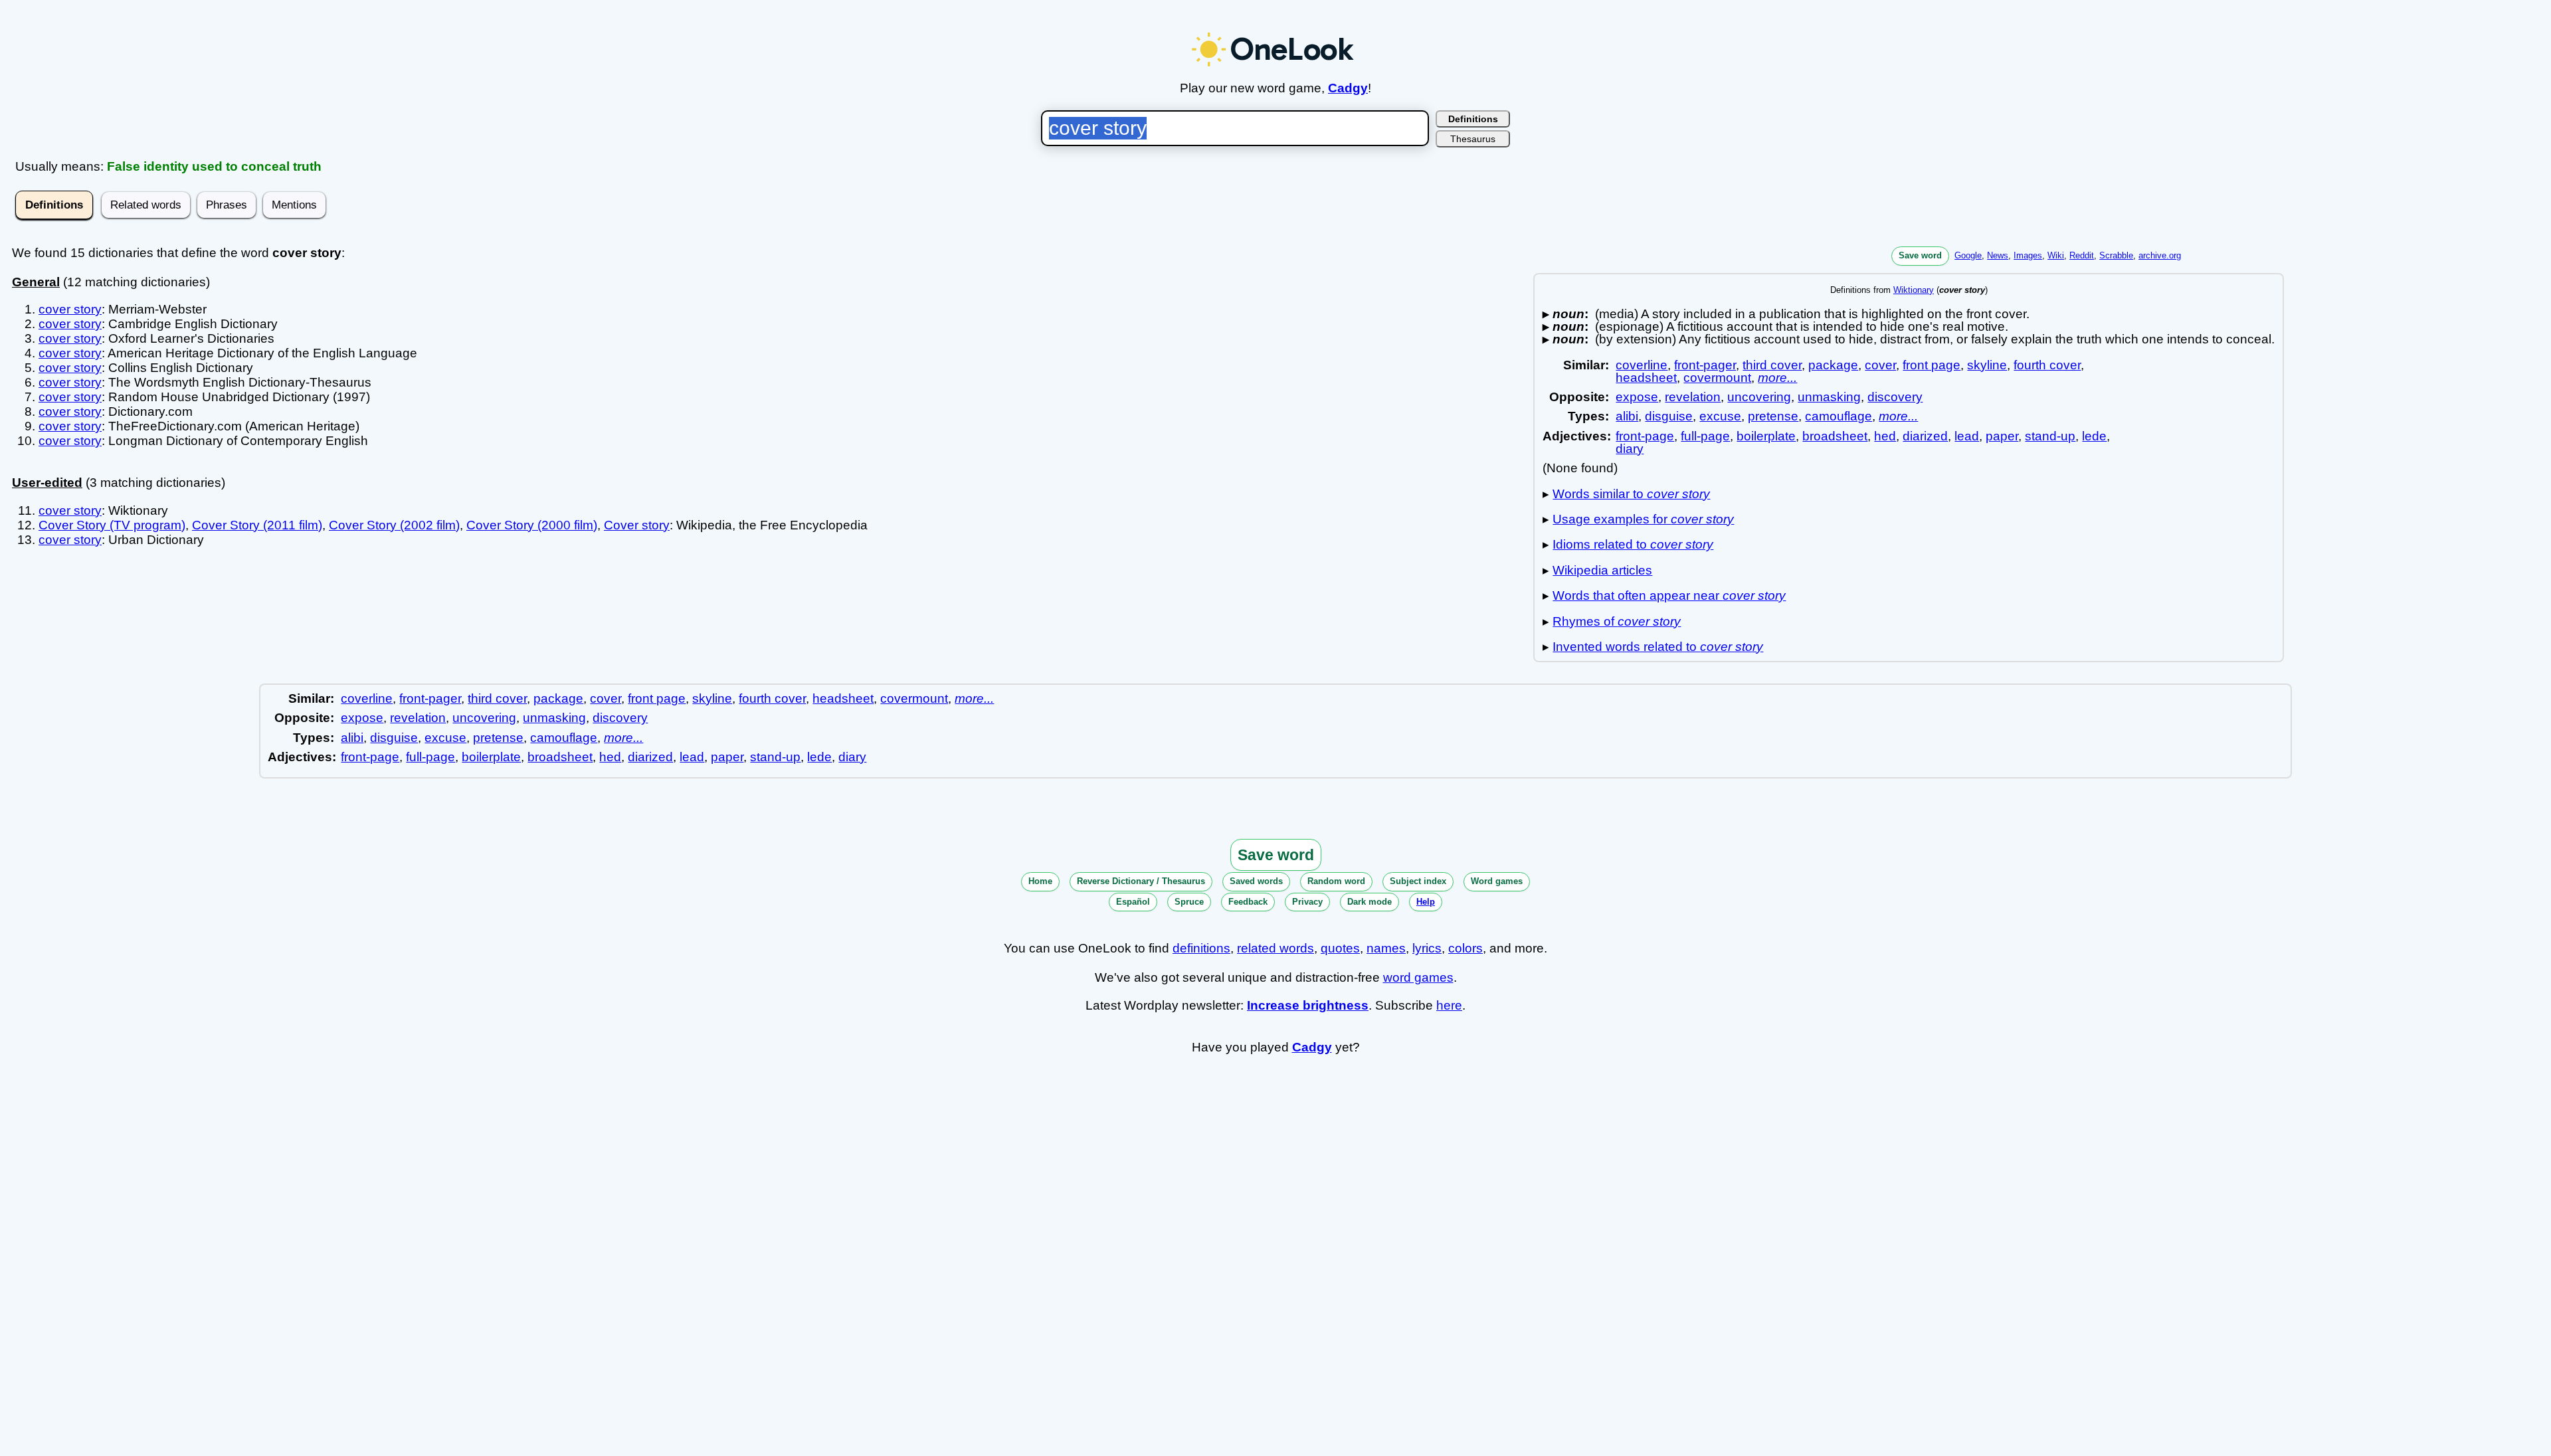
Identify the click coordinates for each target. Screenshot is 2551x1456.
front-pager (1705, 365)
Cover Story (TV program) (112, 525)
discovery (1895, 397)
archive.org (2160, 255)
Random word (1336, 881)
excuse (1720, 416)
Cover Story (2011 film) (257, 525)
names (1386, 948)
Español (1133, 902)
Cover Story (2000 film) (532, 525)
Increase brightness (1308, 1005)
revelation (1693, 397)
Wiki (2056, 255)
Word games (1497, 881)
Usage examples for (1643, 519)
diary (1630, 449)
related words (1275, 948)
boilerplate (1766, 436)
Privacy (1307, 902)
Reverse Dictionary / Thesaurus (1141, 881)
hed (1885, 436)
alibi (1627, 416)
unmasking (1829, 397)
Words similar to (1631, 494)
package (1833, 365)
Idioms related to (1633, 544)
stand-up (2050, 436)
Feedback (1248, 902)
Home (1040, 881)
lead (1967, 436)
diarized (1925, 436)
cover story (70, 309)
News (1998, 255)
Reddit (2082, 255)
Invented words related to (1658, 647)
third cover (1772, 365)
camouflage (1839, 416)
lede (2094, 436)
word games (1418, 977)
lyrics (1427, 948)
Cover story (637, 525)
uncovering (1759, 397)
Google (1968, 255)
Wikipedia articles (1602, 570)
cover (1880, 365)
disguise (1669, 416)
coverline (1642, 365)
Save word (1920, 255)
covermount (1717, 378)
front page (1932, 365)
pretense (1773, 416)
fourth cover (2047, 365)
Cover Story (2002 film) (394, 525)
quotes (1340, 948)
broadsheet (1835, 436)
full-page (1705, 436)
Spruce (1189, 902)
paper (2002, 436)
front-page (1645, 436)
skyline (1987, 365)
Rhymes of (1617, 621)
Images (2028, 255)
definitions (1201, 948)
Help (1426, 902)
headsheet (1646, 378)
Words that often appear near (1669, 595)
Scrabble (2116, 255)
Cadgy (1348, 88)
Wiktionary (1914, 290)
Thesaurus (1473, 139)
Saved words (1256, 881)
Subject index (1418, 881)
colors (1465, 948)
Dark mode (1370, 902)
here (1449, 1005)
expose (1637, 397)
